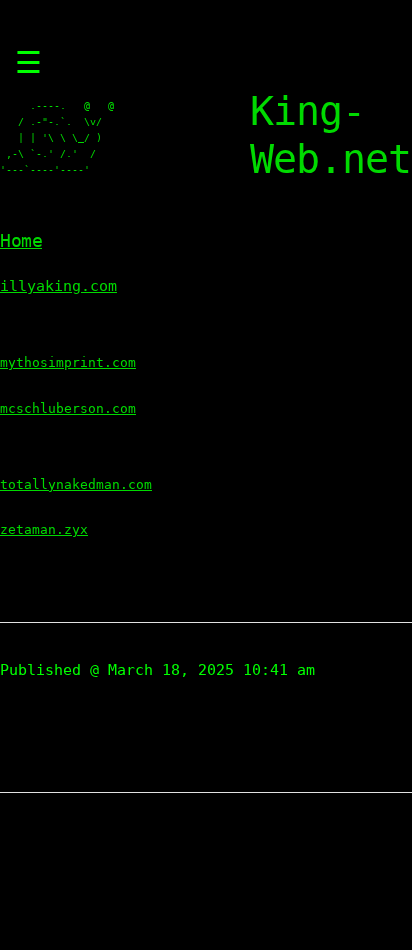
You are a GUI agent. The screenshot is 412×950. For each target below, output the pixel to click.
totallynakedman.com (76, 484)
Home (21, 240)
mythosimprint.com (68, 362)
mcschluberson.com (68, 408)
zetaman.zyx (44, 529)
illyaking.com (58, 286)
